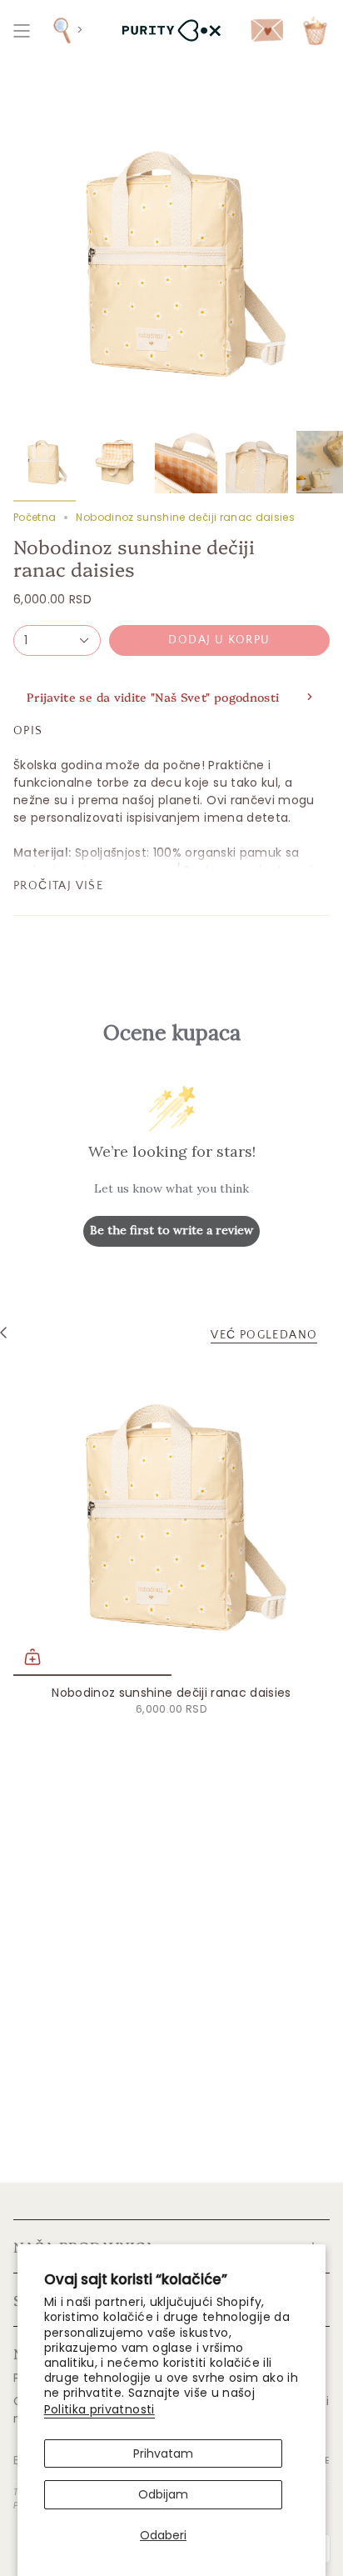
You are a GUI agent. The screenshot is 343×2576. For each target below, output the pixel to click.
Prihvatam (163, 2453)
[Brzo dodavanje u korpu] (32, 1657)
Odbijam (163, 2494)
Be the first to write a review (171, 1230)
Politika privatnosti (99, 2409)
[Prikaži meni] (22, 30)
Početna (35, 517)
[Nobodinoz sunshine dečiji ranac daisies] (171, 1518)
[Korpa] (315, 30)
